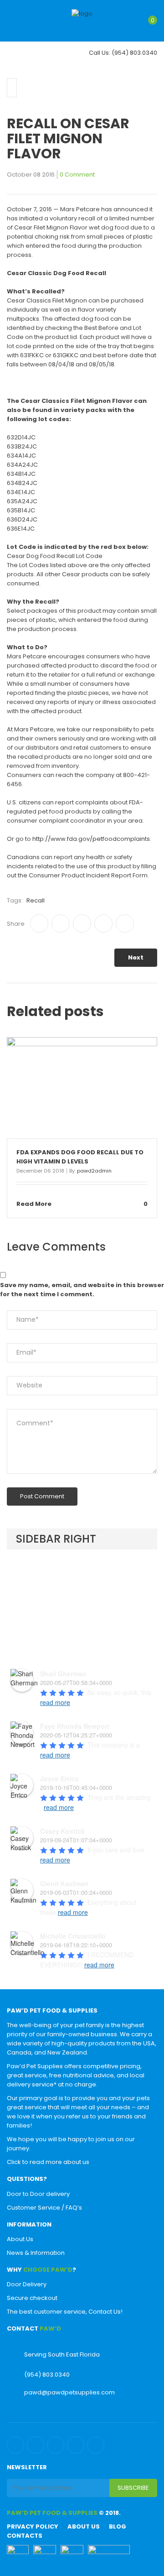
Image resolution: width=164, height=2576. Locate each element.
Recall (36, 900)
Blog (118, 2526)
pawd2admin (94, 1171)
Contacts (25, 2536)
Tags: (15, 900)
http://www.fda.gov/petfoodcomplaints (91, 839)
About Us (20, 2239)
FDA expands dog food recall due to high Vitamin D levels (80, 1157)
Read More (34, 1204)
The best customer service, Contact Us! (65, 2312)
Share (16, 924)
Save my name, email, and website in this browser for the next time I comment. (82, 1290)
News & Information (36, 2253)
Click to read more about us (48, 2162)
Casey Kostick (62, 1831)
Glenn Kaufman (64, 1883)
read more (55, 1702)
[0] (145, 26)
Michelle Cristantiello (73, 1936)
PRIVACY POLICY (33, 2526)
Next (136, 957)
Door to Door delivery (38, 2194)
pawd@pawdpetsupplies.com (69, 2392)
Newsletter (27, 2467)
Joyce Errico (59, 1778)
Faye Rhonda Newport (75, 1726)
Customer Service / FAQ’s (44, 2208)
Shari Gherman (63, 1674)
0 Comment (77, 175)
